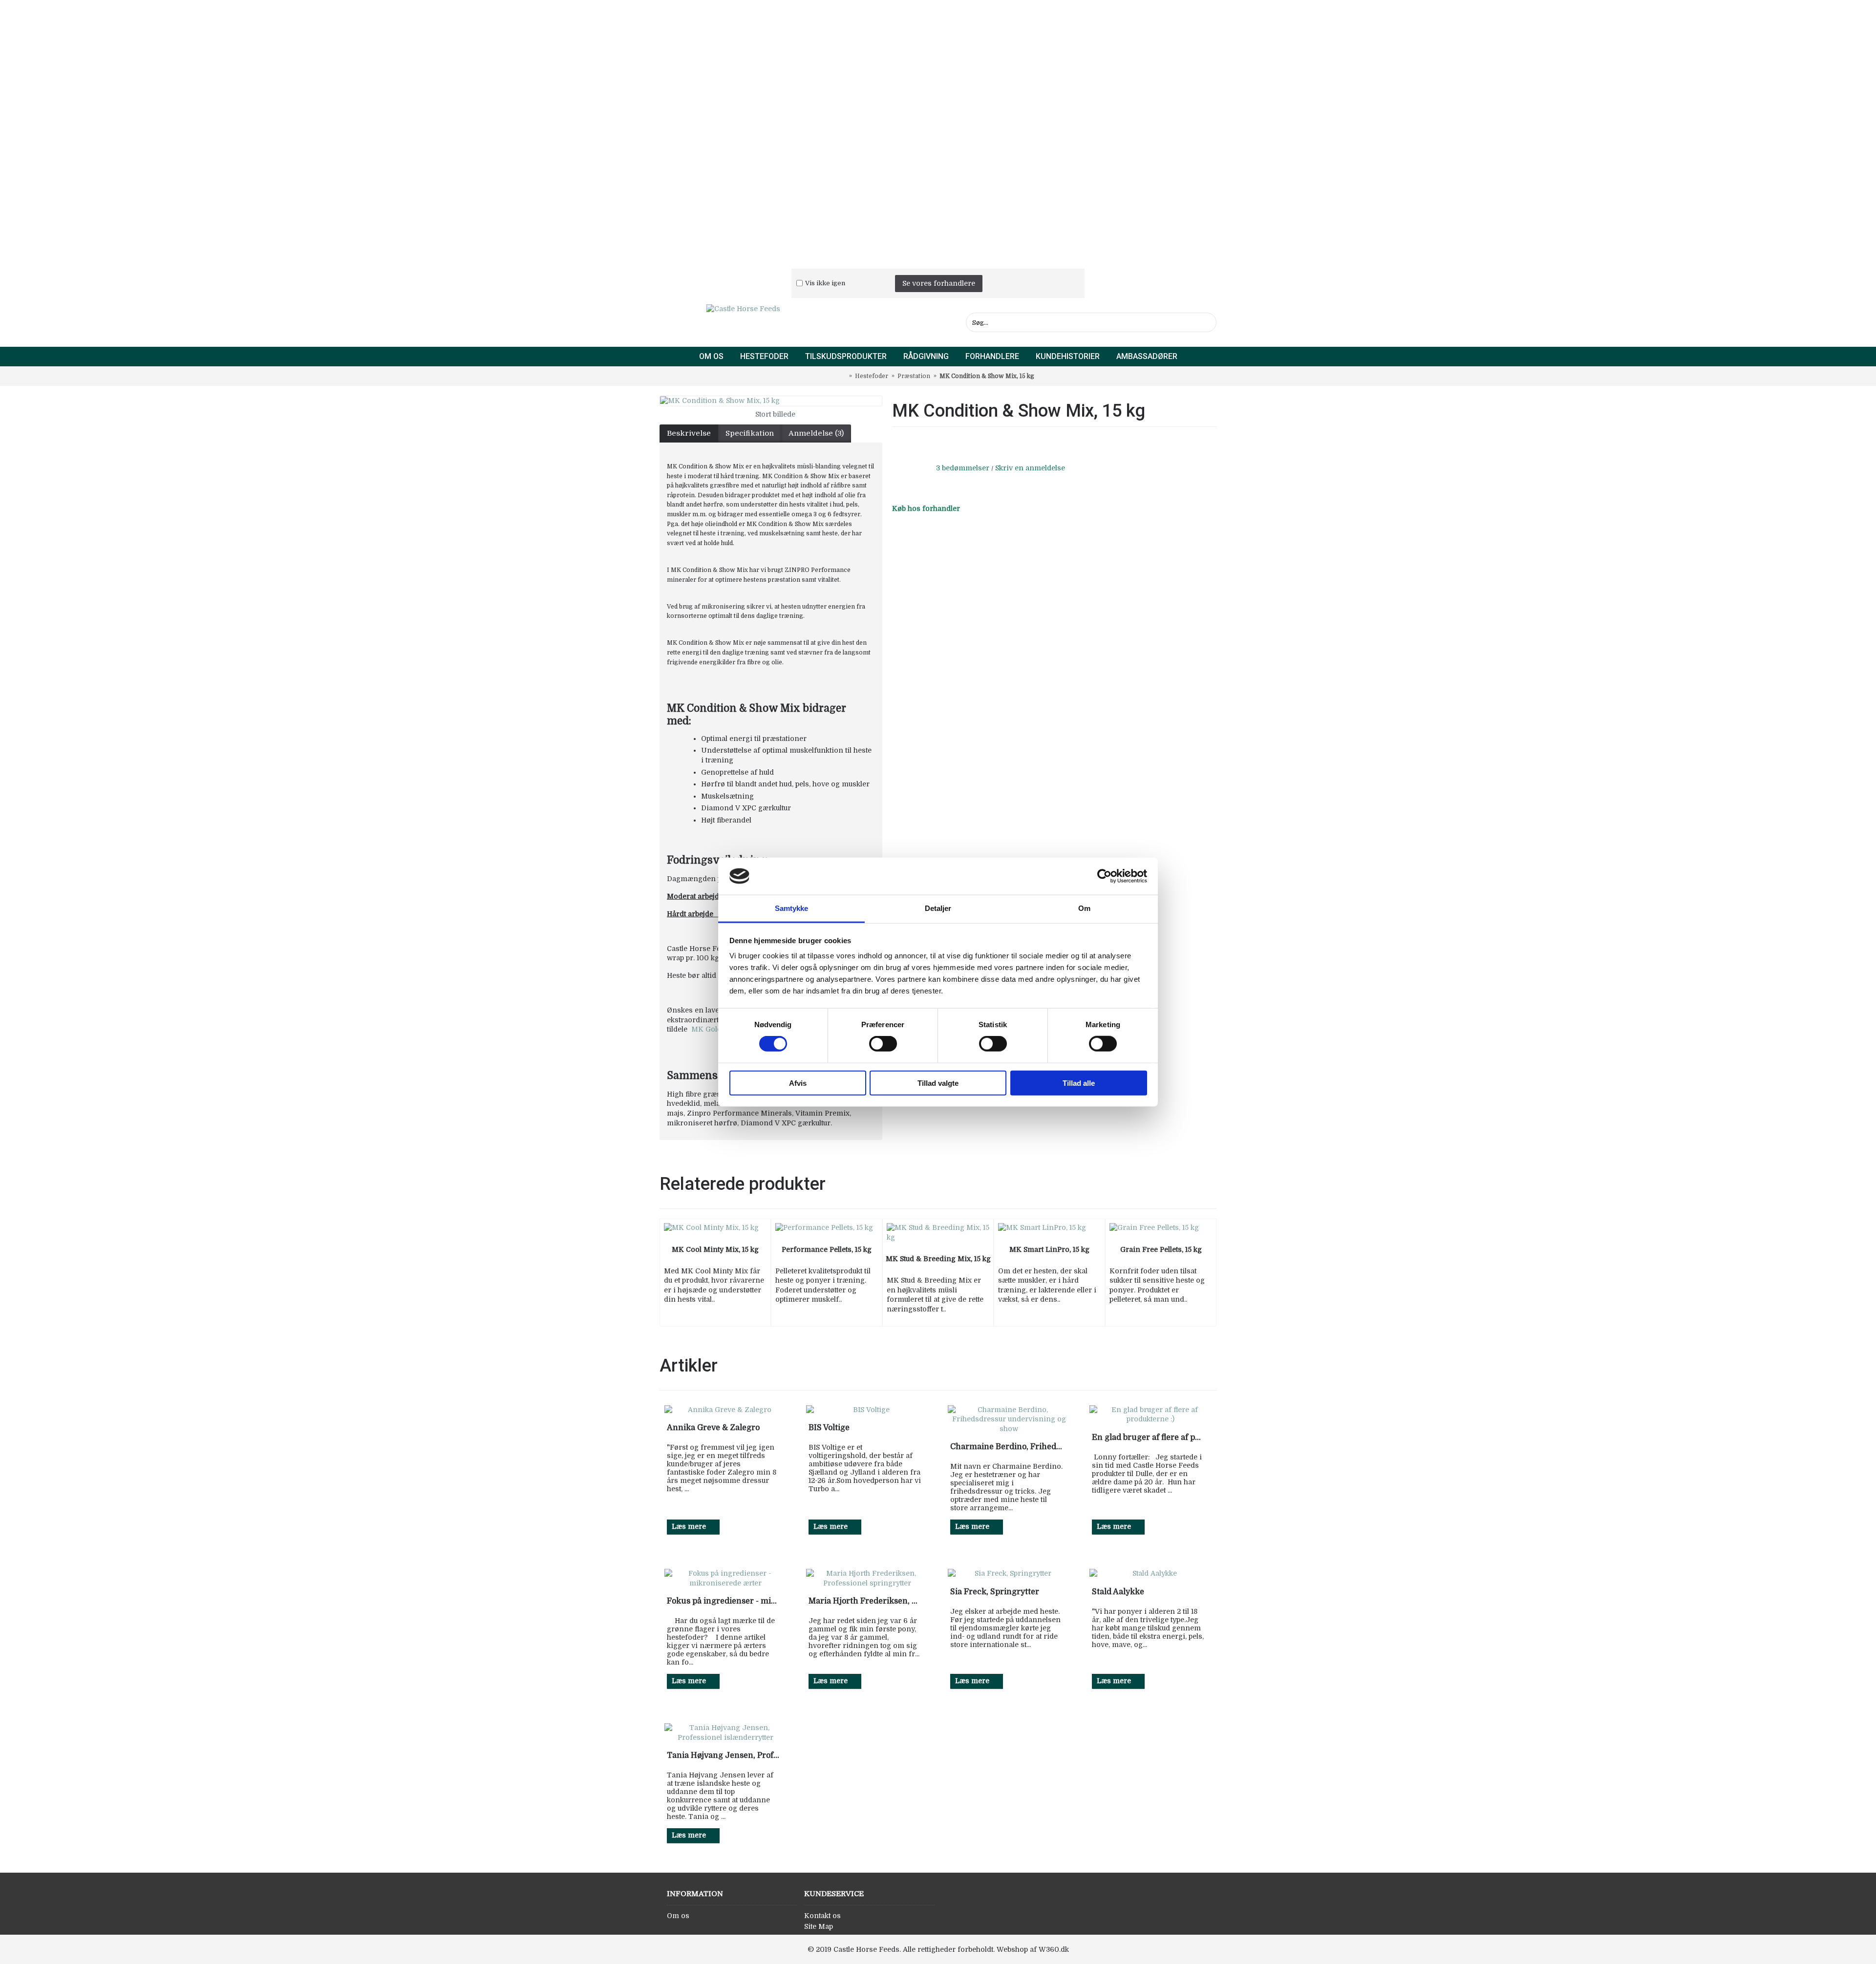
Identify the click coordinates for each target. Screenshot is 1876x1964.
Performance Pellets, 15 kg (827, 1249)
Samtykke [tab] (792, 908)
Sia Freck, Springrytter (995, 1592)
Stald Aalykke (1118, 1592)
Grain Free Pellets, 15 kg (1161, 1249)
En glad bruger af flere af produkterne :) (1148, 1437)
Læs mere (689, 1526)
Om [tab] (1084, 908)
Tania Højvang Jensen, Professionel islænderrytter (723, 1755)
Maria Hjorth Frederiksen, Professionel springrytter (865, 1601)
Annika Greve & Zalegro (713, 1428)
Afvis (798, 1083)
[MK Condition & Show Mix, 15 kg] (771, 401)
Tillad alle (1079, 1083)
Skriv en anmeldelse (1030, 468)
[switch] (883, 1044)
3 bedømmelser (963, 468)
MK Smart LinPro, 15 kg (1049, 1249)
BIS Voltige (829, 1428)
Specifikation (750, 433)
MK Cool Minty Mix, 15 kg (715, 1249)
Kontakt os (822, 1916)
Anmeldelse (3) (816, 433)
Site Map (819, 1926)
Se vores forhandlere (939, 283)
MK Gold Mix (715, 1029)
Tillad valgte (938, 1083)
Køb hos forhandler (926, 508)
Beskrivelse (689, 433)
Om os (678, 1916)
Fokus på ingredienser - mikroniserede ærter (723, 1601)
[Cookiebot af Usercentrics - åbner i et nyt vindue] (1104, 876)
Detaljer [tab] (938, 908)
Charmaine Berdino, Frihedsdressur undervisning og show (1006, 1447)
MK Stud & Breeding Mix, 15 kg (938, 1259)
